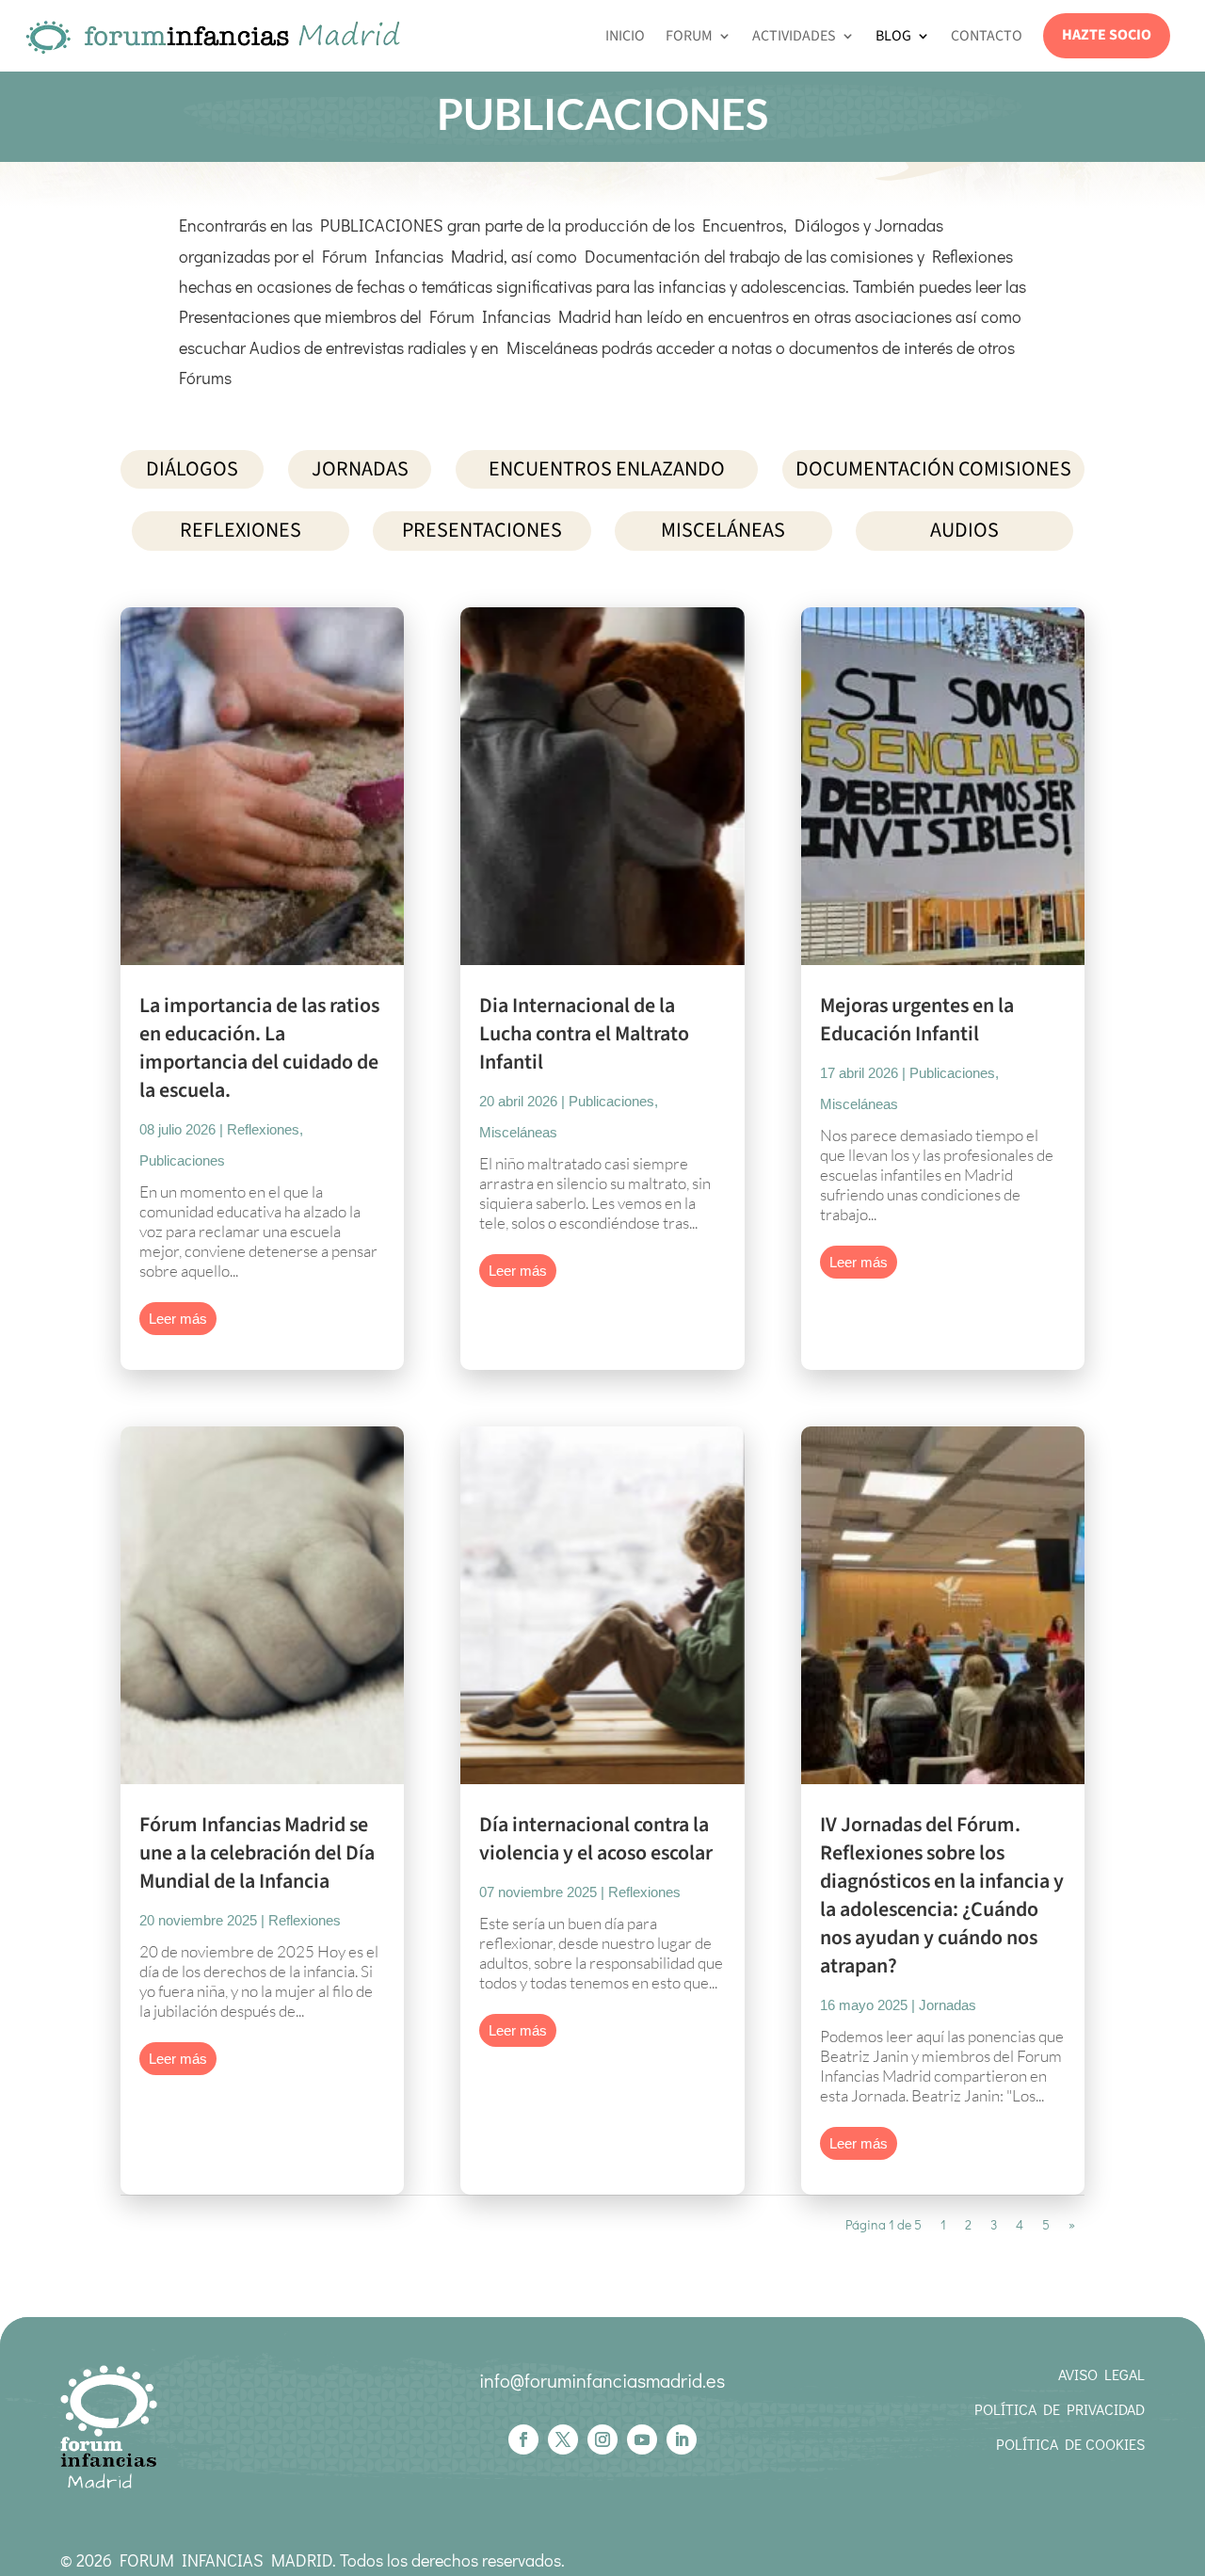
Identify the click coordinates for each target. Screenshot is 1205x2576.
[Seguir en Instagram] (602, 2439)
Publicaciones (182, 1160)
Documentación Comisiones (933, 469)
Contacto (987, 36)
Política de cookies (1070, 2444)
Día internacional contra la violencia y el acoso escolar (596, 1839)
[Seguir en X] (563, 2439)
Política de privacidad (1060, 2409)
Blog (893, 36)
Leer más (178, 1319)
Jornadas (360, 469)
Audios (964, 530)
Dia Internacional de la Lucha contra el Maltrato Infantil (584, 1034)
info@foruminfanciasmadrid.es (602, 2380)
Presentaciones (482, 530)
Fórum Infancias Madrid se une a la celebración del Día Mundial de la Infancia (257, 1853)
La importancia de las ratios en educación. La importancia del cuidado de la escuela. (259, 1048)
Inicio (625, 36)
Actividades (794, 36)
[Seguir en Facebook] (523, 2439)
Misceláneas (723, 530)
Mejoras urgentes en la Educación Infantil (917, 1020)
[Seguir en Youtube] (642, 2439)
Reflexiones (241, 530)
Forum (689, 36)
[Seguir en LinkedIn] (682, 2439)
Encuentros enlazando (607, 469)
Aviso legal (1101, 2374)
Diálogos (192, 469)
